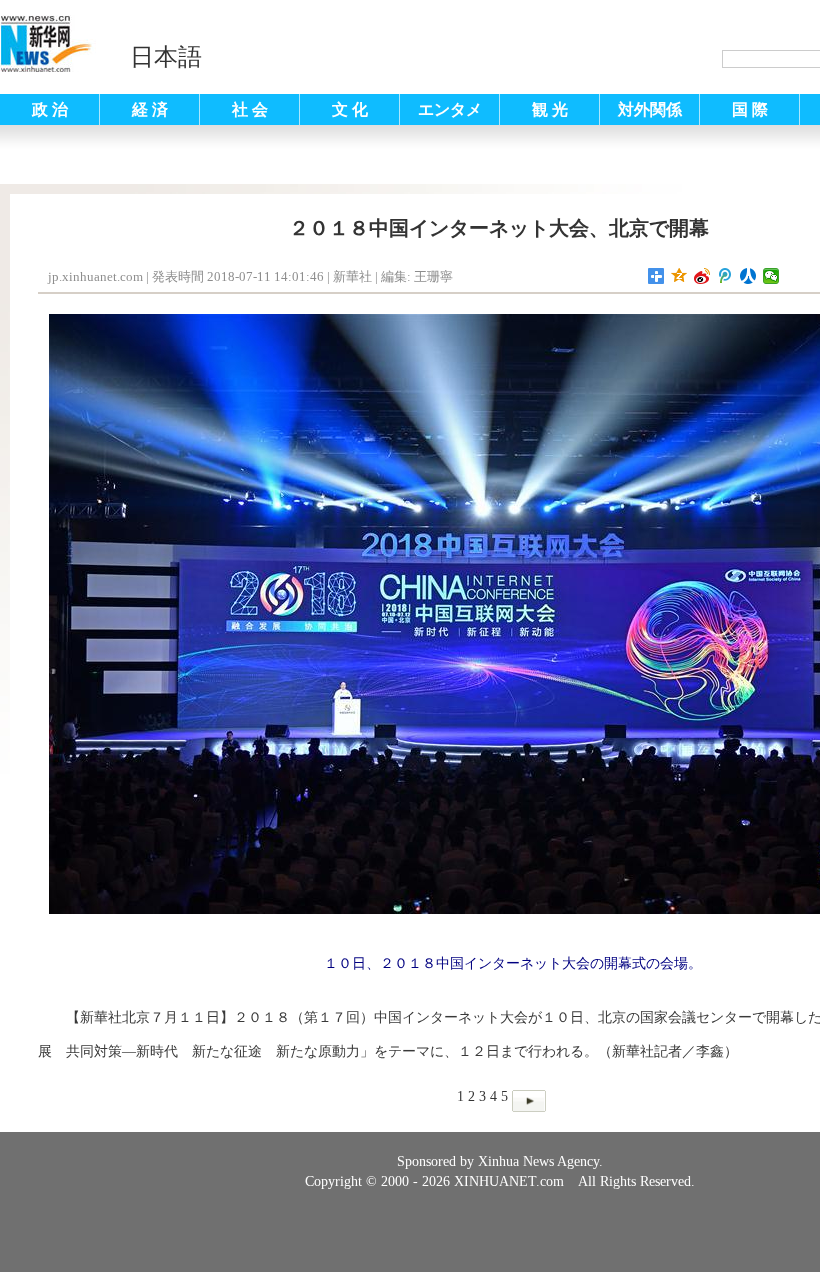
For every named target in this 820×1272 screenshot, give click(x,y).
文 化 (350, 109)
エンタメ (450, 109)
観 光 (550, 109)
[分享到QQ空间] (679, 276)
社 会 (250, 109)
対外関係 (650, 109)
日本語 (166, 57)
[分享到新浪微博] (702, 276)
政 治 (50, 109)
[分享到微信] (771, 276)
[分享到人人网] (748, 276)
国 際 (750, 109)
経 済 (150, 109)
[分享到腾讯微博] (725, 276)
